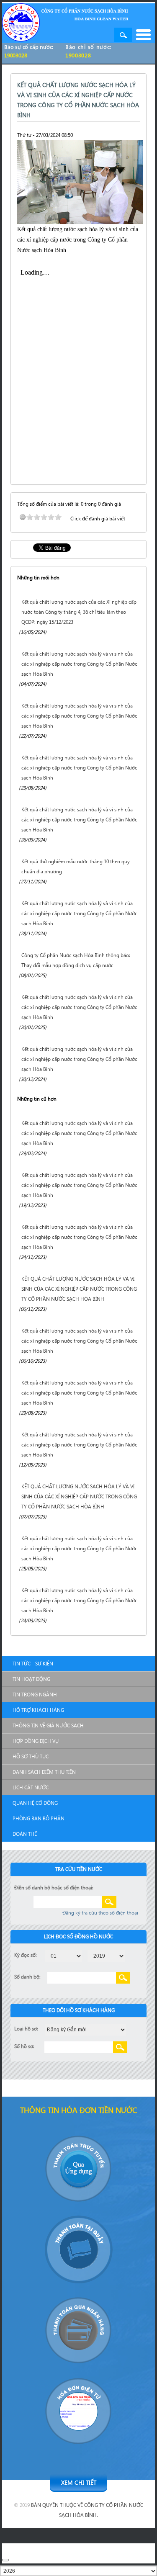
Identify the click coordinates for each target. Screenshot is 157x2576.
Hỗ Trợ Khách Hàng (38, 1710)
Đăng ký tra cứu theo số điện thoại (100, 1913)
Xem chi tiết (79, 2482)
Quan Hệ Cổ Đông (35, 1803)
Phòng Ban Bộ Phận (39, 1818)
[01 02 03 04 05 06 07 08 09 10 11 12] (63, 1955)
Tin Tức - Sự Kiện (33, 1664)
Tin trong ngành (35, 1695)
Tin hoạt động (31, 1679)
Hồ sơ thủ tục (31, 1756)
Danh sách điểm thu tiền (44, 1772)
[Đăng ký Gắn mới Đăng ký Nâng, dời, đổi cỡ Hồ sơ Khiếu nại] (86, 2029)
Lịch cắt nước (31, 1787)
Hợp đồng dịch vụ (36, 1741)
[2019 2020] (106, 1955)
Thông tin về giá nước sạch (48, 1725)
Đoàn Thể (25, 1834)
